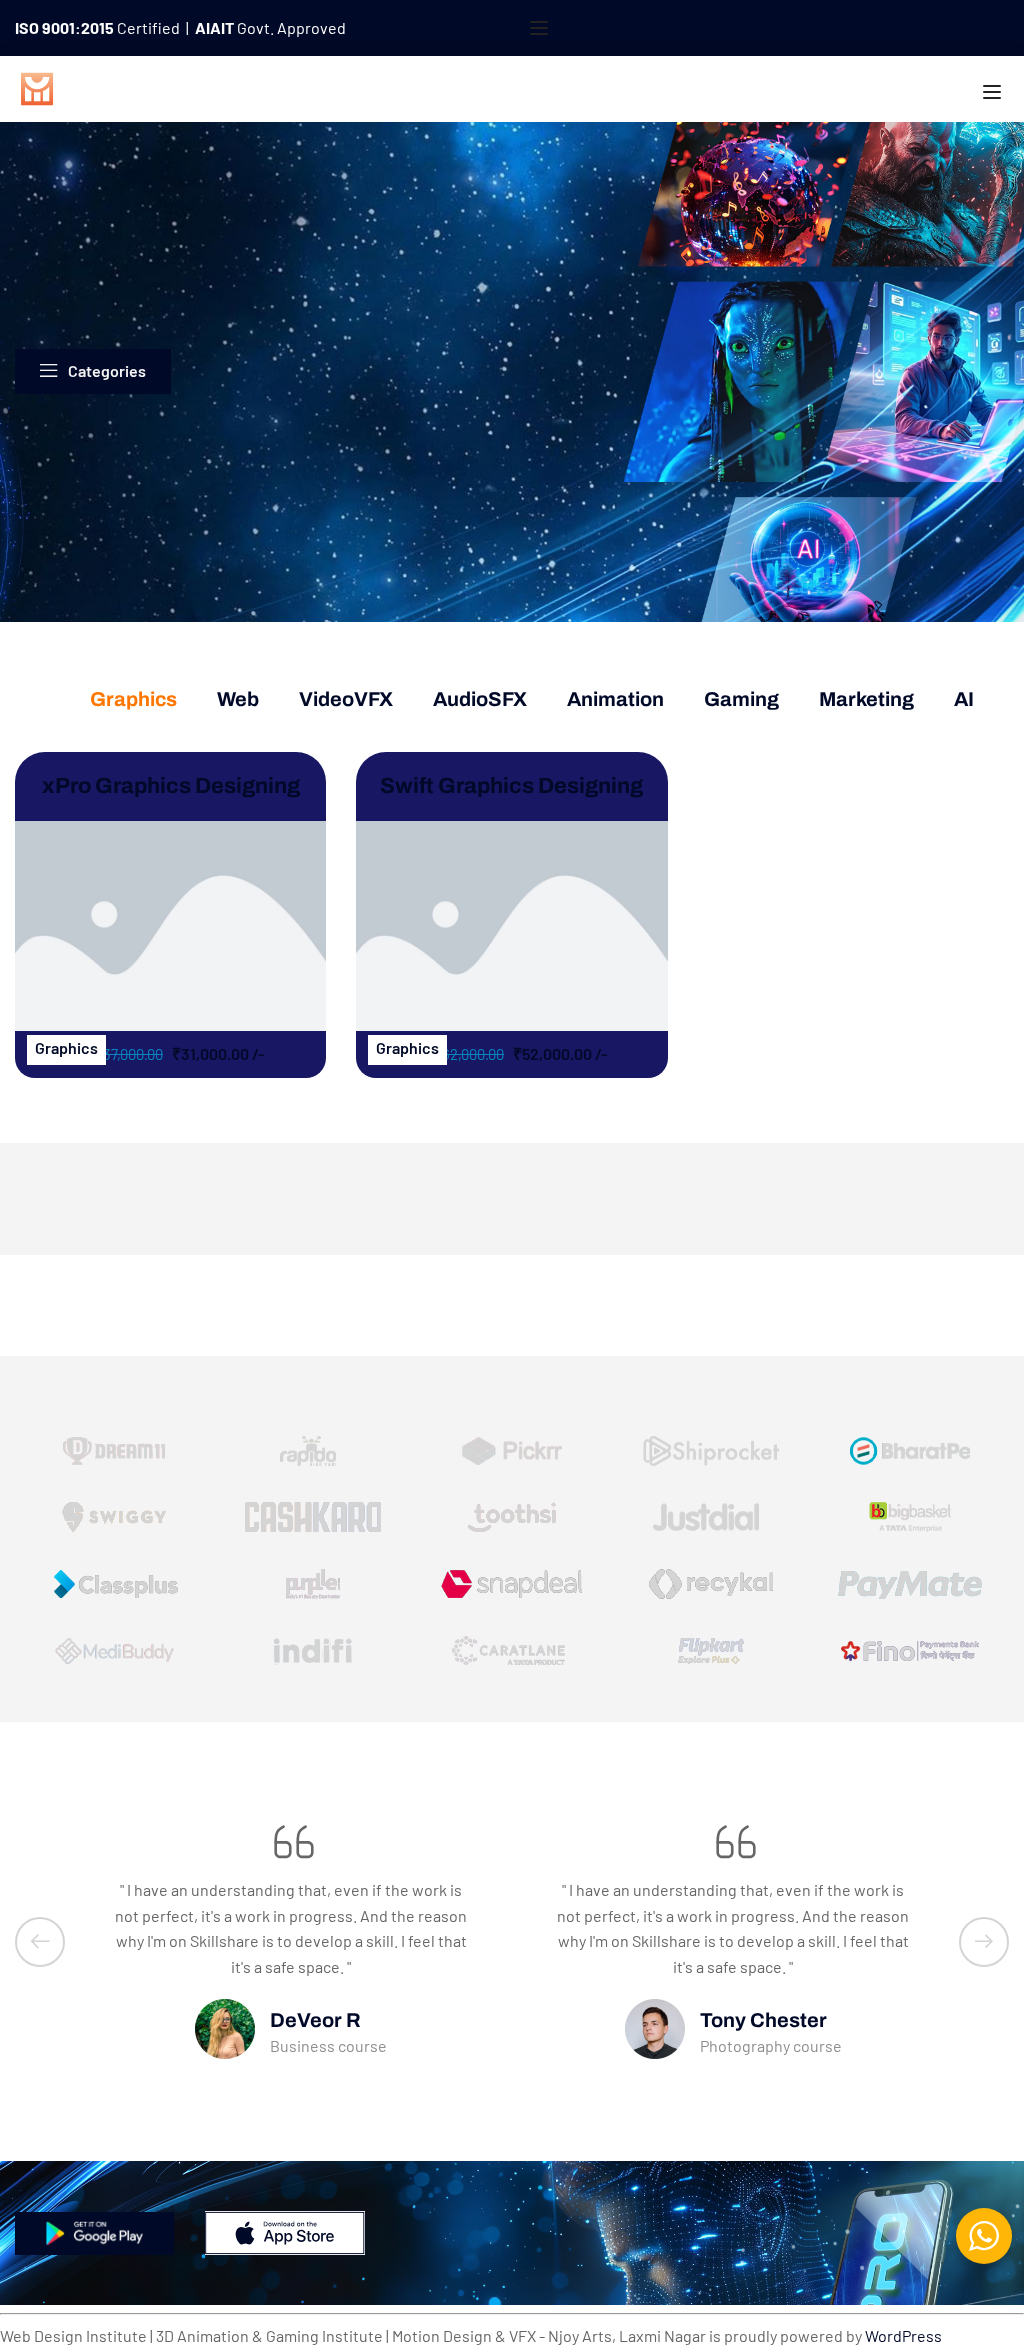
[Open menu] (541, 28)
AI (964, 699)
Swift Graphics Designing (511, 786)
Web (238, 699)
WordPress (903, 2335)
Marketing (866, 699)
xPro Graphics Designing (171, 786)
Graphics (133, 699)
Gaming (741, 699)
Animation (615, 699)
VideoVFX (346, 699)
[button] (40, 1942)
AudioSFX (480, 699)
